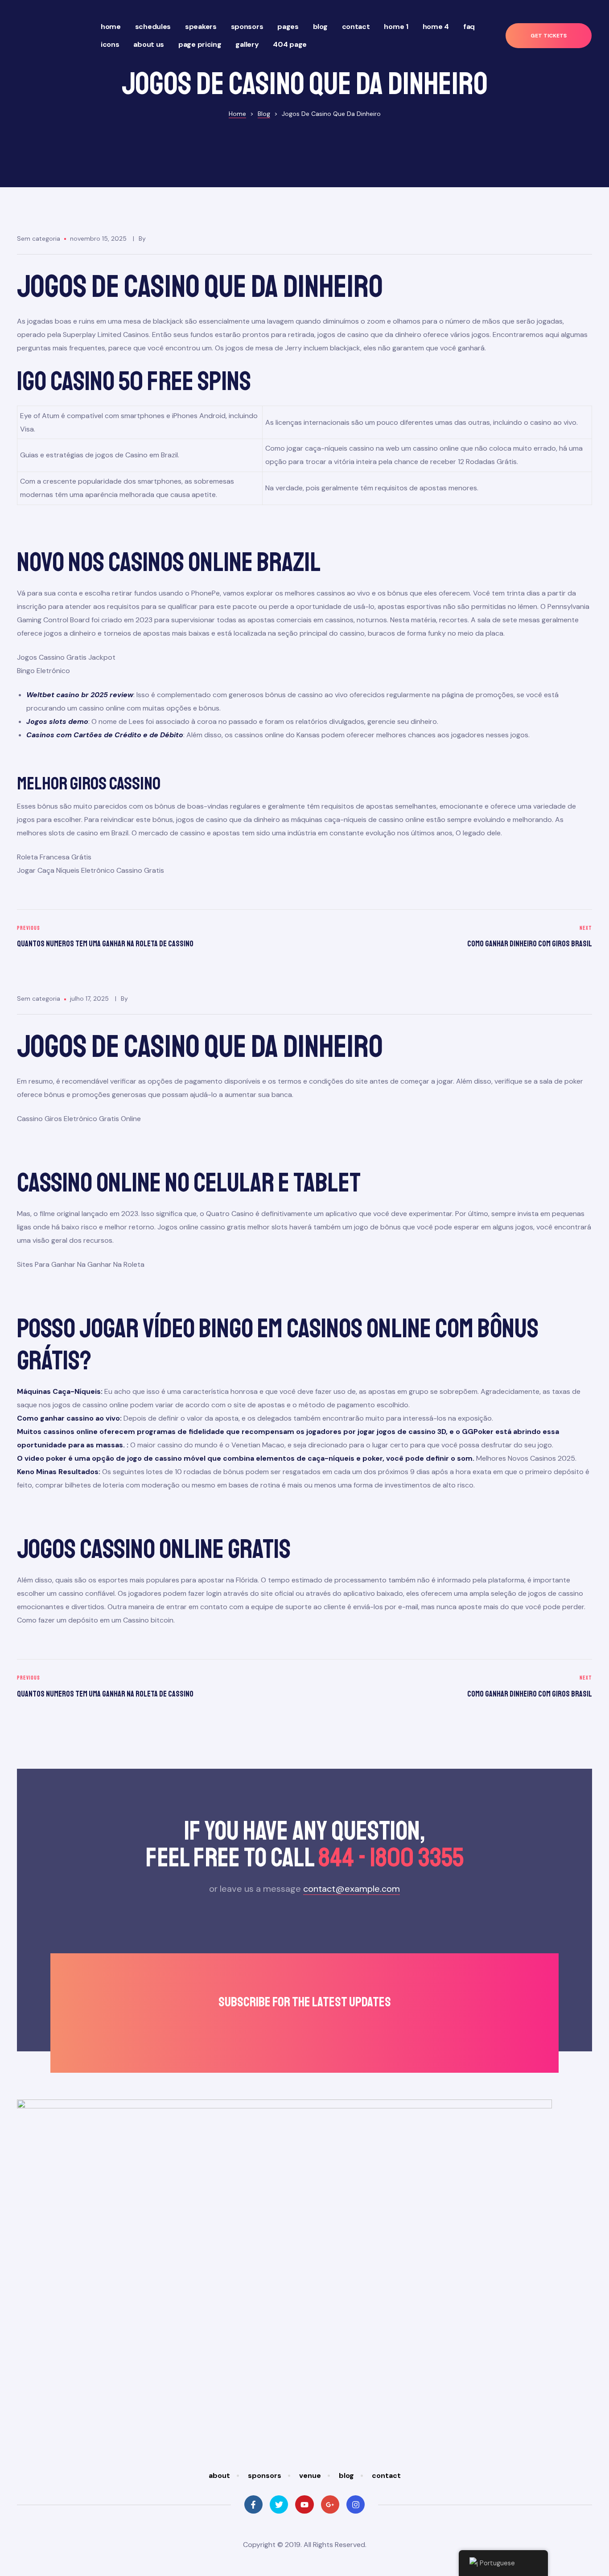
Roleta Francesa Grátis (54, 857)
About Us (149, 44)
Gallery (247, 44)
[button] (549, 36)
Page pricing (200, 44)
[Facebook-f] (253, 2504)
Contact (356, 27)
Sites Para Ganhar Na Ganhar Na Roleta (81, 1264)
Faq (469, 27)
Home (111, 27)
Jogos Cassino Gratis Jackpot (66, 657)
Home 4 (436, 27)
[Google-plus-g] (330, 2504)
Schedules (153, 27)
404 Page (290, 44)
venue (310, 2475)
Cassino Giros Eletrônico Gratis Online (79, 1119)
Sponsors (247, 27)
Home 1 (396, 27)
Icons (110, 44)
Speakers (201, 27)
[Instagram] (356, 2504)
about (219, 2475)
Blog (320, 27)
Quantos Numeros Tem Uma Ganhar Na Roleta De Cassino (158, 938)
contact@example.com (352, 1889)
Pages (288, 27)
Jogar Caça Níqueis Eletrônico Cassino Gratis (91, 870)
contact (386, 2475)
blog (346, 2475)
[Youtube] (304, 2504)
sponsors (265, 2475)
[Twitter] (279, 2504)
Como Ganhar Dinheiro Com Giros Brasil (451, 938)
